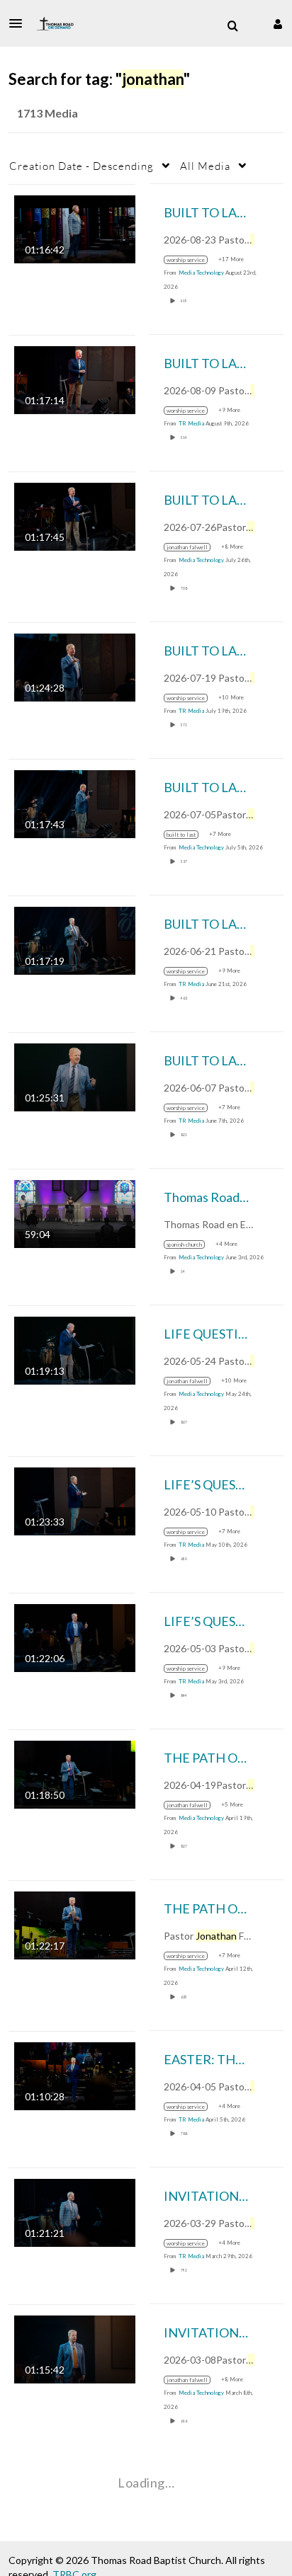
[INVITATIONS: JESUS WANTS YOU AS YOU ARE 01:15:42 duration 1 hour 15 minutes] (75, 2348)
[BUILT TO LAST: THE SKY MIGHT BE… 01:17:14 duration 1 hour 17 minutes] (75, 378)
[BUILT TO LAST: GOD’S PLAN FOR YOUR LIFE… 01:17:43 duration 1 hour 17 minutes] (75, 802)
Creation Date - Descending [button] (82, 166)
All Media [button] (205, 166)
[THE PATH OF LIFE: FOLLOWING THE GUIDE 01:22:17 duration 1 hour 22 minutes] (75, 1924)
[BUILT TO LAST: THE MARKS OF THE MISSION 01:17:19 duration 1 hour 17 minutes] (75, 939)
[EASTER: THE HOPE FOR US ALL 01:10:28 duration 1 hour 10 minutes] (75, 2074)
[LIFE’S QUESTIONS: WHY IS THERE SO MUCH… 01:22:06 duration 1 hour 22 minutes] (75, 1636)
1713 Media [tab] (47, 113)
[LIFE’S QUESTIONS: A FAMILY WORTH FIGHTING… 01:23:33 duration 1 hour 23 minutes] (75, 1500)
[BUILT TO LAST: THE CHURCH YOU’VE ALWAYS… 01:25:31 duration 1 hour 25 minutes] (75, 1076)
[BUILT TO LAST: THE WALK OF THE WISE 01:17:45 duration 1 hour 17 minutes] (75, 515)
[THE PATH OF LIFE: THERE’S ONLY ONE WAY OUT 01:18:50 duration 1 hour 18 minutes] (75, 1773)
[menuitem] (232, 26)
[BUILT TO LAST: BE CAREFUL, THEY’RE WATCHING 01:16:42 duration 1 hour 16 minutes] (75, 228)
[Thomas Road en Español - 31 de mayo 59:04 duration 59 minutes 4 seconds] (75, 1212)
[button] (20, 23)
